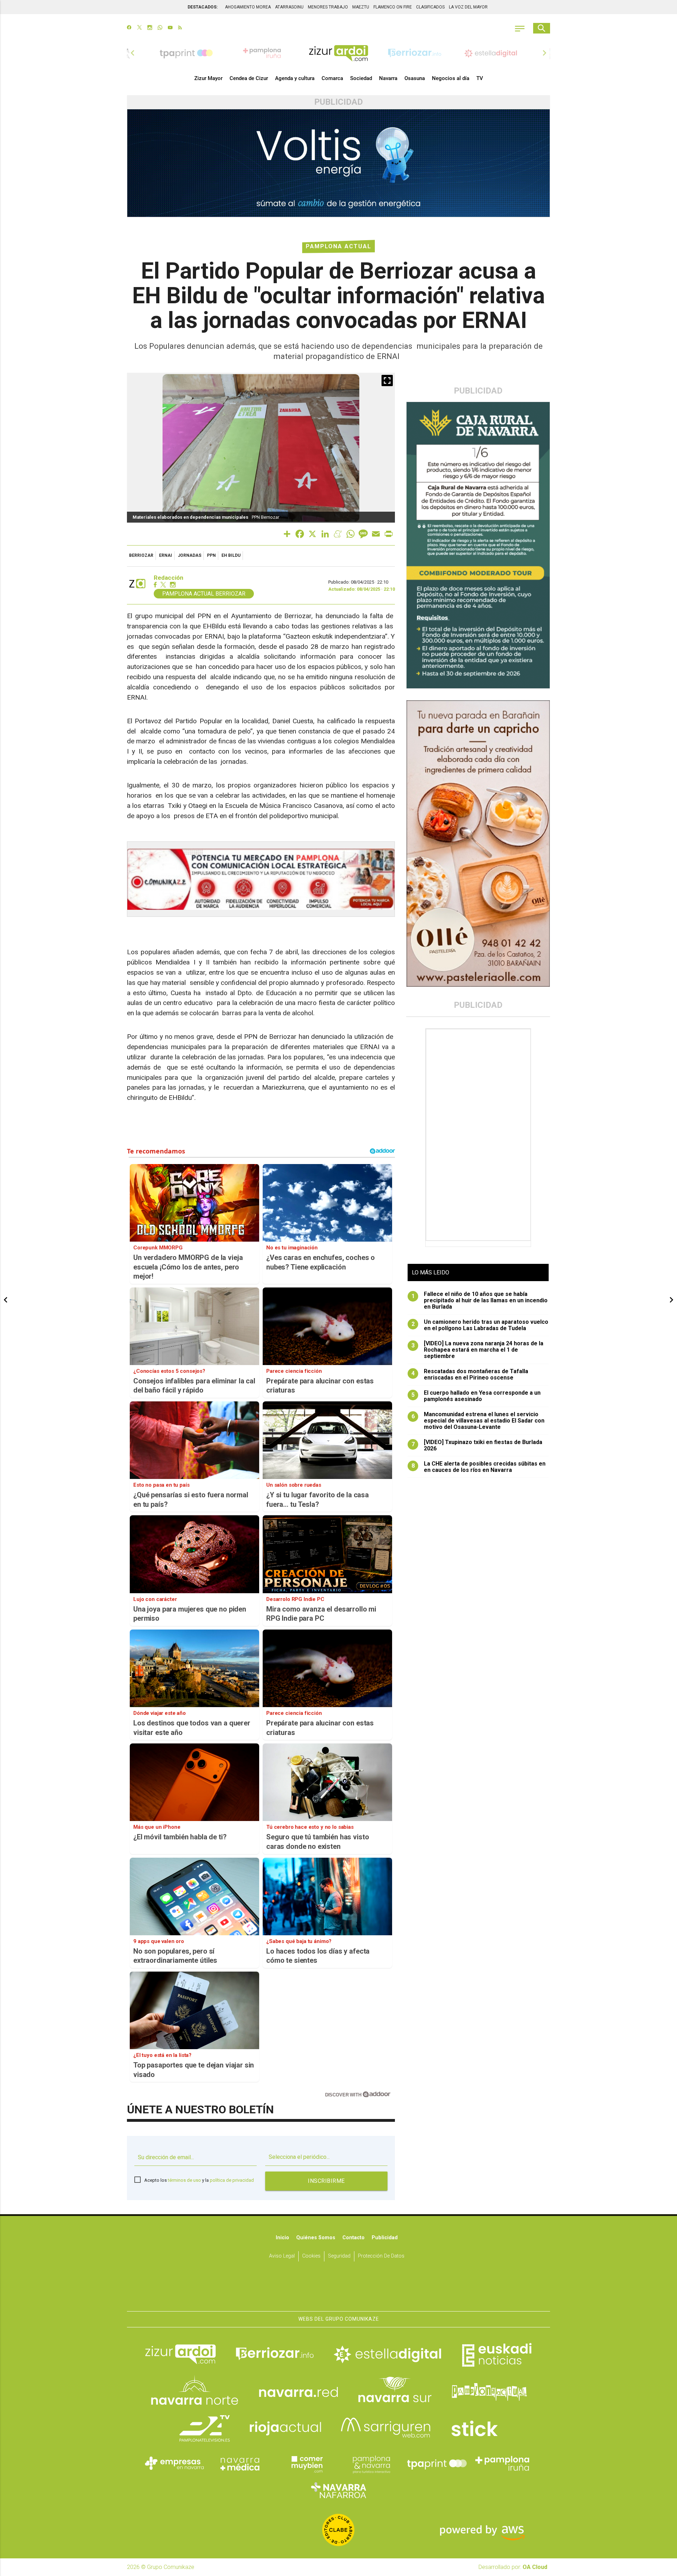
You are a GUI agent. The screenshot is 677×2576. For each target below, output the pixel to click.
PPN (211, 555)
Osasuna (415, 78)
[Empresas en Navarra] (175, 2464)
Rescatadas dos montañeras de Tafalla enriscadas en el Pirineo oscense (470, 1375)
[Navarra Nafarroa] (338, 2490)
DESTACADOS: (203, 7)
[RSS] (180, 28)
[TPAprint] (437, 2464)
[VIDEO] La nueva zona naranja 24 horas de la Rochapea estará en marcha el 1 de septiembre (478, 1350)
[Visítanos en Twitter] (139, 28)
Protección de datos (381, 2256)
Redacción (169, 578)
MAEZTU (361, 7)
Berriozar (141, 555)
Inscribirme (326, 2181)
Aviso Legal (282, 2256)
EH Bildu (231, 555)
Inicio (282, 2238)
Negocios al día (451, 78)
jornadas (190, 555)
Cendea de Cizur (249, 78)
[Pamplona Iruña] (502, 2464)
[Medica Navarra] (240, 2464)
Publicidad (385, 2238)
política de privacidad (232, 2180)
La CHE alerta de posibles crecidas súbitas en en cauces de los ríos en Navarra (479, 1467)
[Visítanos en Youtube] (170, 28)
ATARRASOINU (289, 7)
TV (480, 78)
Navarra (388, 78)
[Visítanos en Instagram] (150, 28)
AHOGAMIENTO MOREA (248, 7)
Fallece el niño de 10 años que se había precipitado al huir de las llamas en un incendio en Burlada (480, 1301)
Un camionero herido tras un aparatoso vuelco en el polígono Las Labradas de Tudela (480, 1325)
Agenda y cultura (295, 78)
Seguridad (339, 2256)
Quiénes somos (316, 2238)
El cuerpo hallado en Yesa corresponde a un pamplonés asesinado (476, 1396)
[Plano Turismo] (371, 2464)
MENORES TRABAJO (328, 7)
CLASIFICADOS (430, 7)
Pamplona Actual (338, 246)
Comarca (332, 78)
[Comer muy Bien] (306, 2464)
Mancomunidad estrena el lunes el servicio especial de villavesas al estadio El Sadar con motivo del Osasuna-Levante (478, 1421)
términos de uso (184, 2180)
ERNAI (166, 555)
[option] (338, 53)
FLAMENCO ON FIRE (393, 7)
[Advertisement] (479, 1135)
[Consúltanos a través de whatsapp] (160, 28)
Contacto (353, 2238)
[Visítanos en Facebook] (129, 28)
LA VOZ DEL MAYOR (468, 7)
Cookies (311, 2256)
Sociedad (361, 78)
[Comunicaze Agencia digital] (338, 2289)
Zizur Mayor (208, 78)
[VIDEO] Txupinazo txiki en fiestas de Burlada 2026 (477, 1445)
